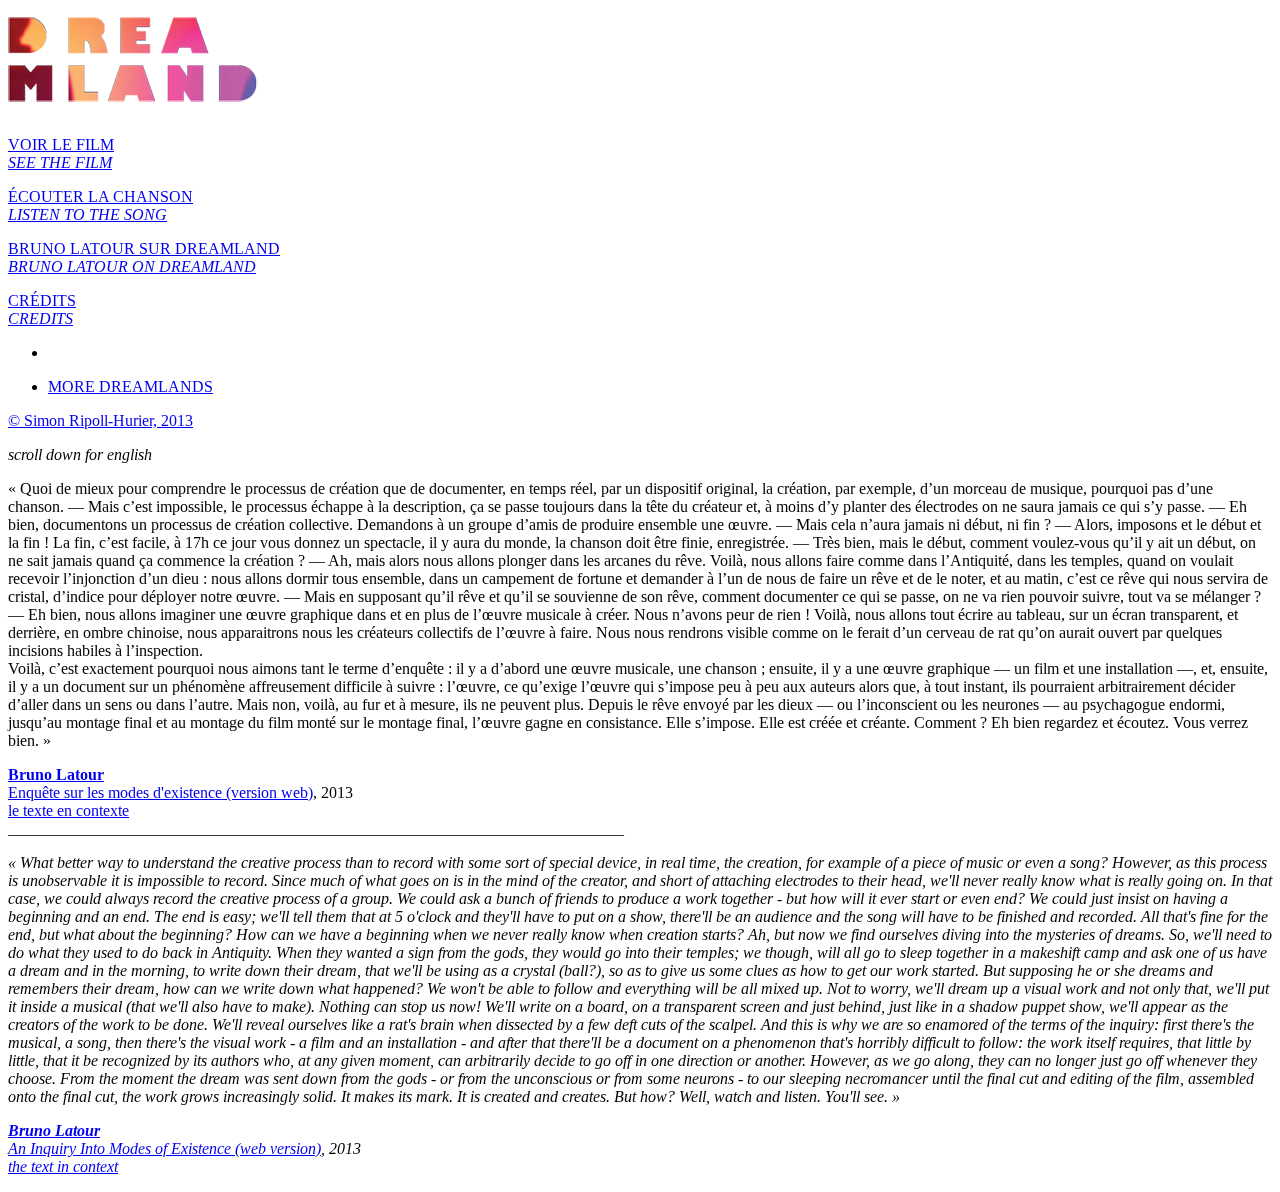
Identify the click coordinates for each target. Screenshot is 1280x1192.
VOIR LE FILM (61, 153)
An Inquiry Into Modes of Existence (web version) (164, 1148)
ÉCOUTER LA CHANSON (100, 205)
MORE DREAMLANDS (130, 386)
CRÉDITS (42, 309)
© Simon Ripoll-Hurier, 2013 (100, 420)
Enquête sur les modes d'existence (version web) (160, 792)
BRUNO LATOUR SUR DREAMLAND (144, 257)
